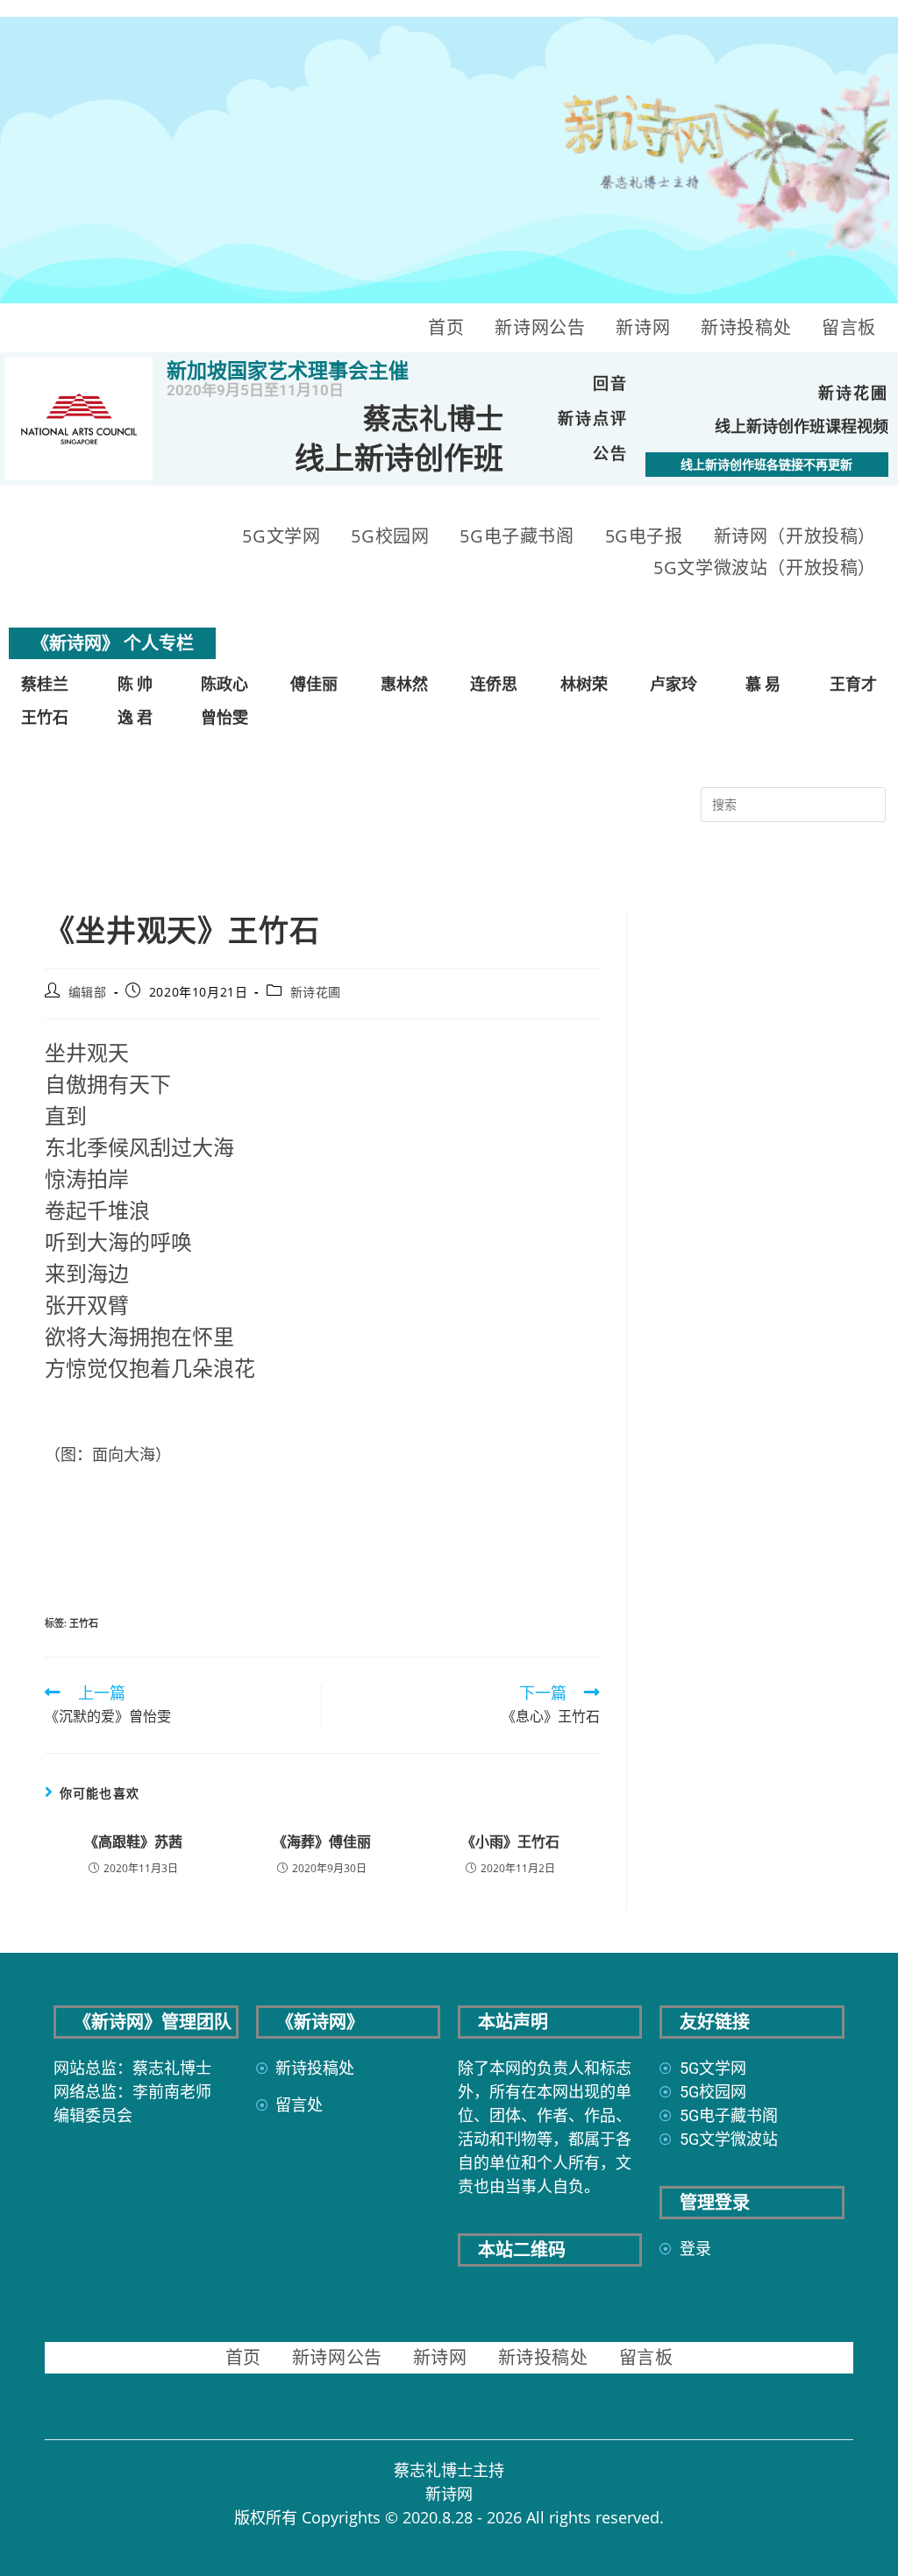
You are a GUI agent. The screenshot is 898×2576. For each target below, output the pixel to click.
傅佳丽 (314, 684)
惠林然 (404, 684)
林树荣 (584, 684)
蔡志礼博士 (433, 419)
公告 (610, 454)
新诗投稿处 (746, 327)
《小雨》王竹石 (510, 1842)
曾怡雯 (224, 717)
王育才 (853, 684)
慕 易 (763, 684)
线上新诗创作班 (399, 458)
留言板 (849, 327)
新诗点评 (593, 419)
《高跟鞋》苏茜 (133, 1842)
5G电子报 (644, 536)
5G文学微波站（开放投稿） (765, 568)
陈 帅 (135, 684)
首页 (446, 327)
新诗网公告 (540, 327)
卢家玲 (673, 684)
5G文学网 (281, 536)
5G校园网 (390, 536)
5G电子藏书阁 (517, 536)
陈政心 (224, 684)
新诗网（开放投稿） (795, 536)
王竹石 (45, 717)
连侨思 (494, 684)
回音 (610, 383)
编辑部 (88, 992)
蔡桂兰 (45, 684)
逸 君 (135, 717)
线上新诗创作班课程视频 (802, 426)
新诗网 (643, 327)
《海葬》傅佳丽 (322, 1842)
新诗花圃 (853, 393)
